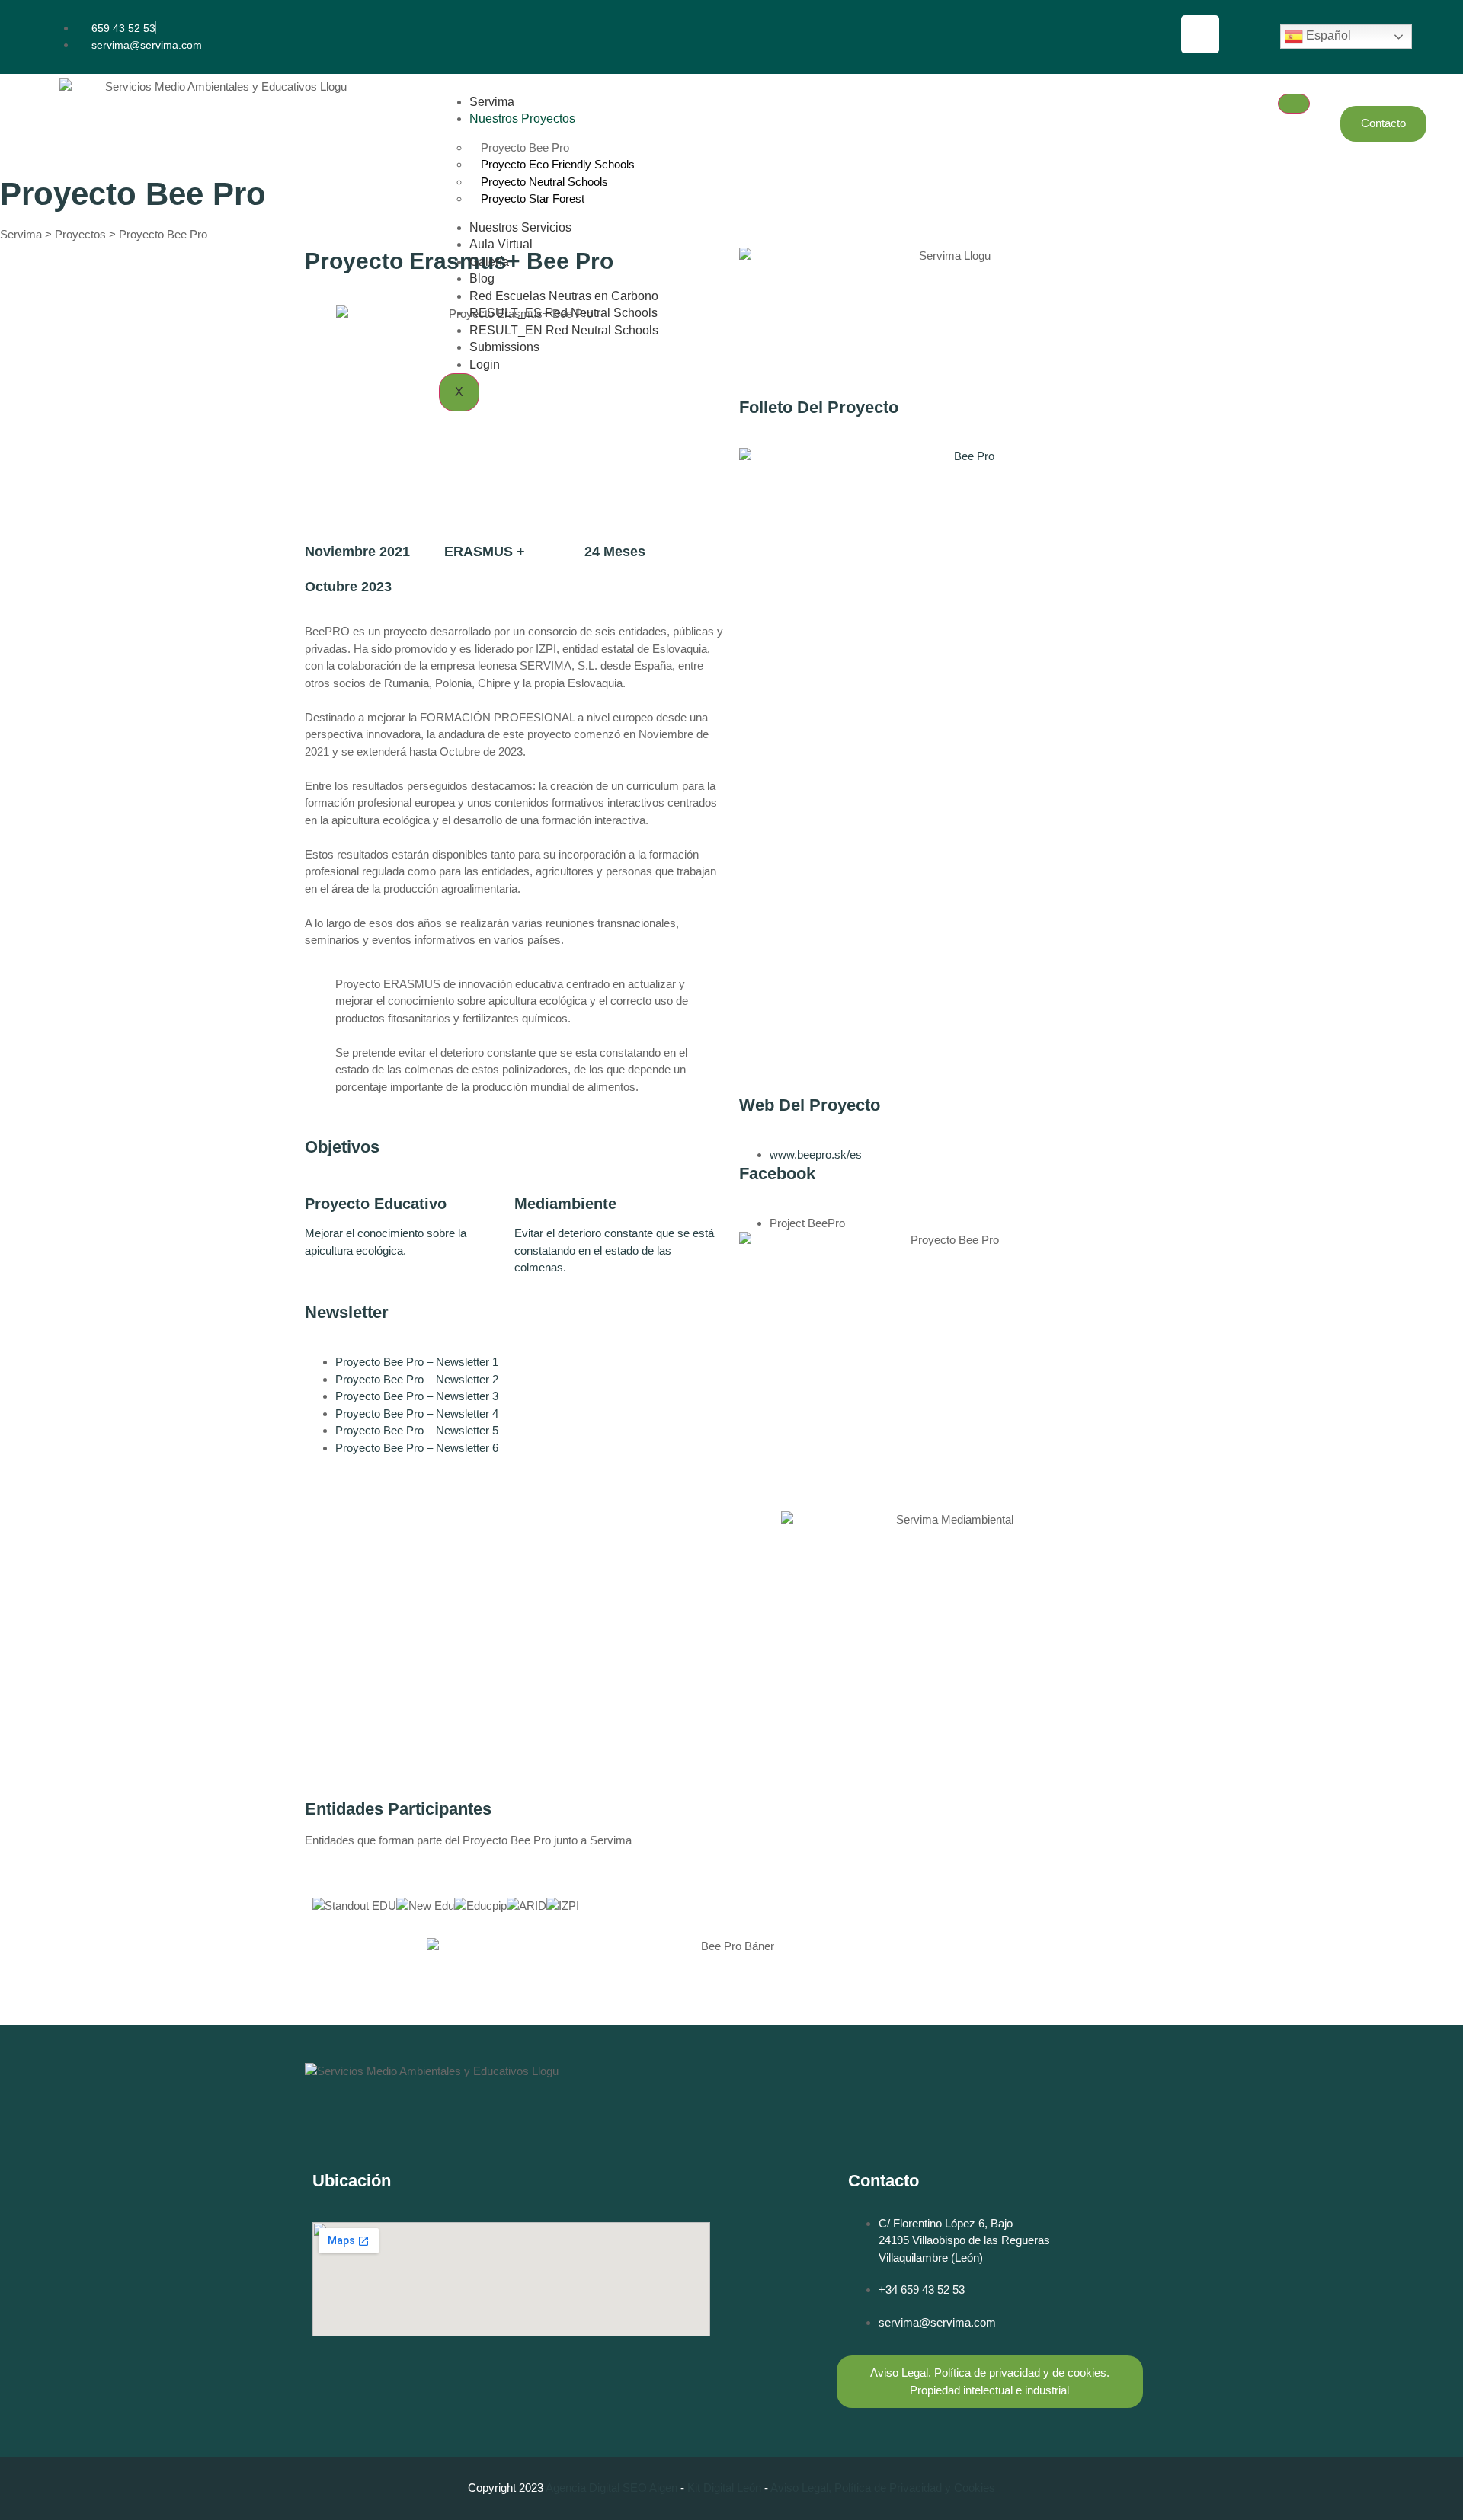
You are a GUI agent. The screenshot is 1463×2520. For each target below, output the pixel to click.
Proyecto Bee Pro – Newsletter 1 (417, 1362)
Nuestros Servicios (520, 227)
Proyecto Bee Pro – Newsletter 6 (417, 1448)
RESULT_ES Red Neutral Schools (563, 313)
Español (1327, 35)
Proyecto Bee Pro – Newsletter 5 (417, 1430)
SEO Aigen (650, 2488)
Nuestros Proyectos (522, 118)
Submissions (504, 347)
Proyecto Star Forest (533, 198)
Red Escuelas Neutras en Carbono (564, 296)
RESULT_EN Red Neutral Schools (564, 330)
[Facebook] (1200, 34)
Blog (482, 278)
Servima (492, 102)
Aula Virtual (501, 244)
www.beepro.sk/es (816, 1154)
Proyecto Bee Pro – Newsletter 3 (417, 1396)
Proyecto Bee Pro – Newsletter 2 (417, 1379)
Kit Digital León (724, 2488)
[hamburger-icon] (1294, 104)
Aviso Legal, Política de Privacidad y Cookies (883, 2488)
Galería (489, 262)
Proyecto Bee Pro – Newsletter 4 (417, 1414)
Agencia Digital (583, 2488)
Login (485, 365)
